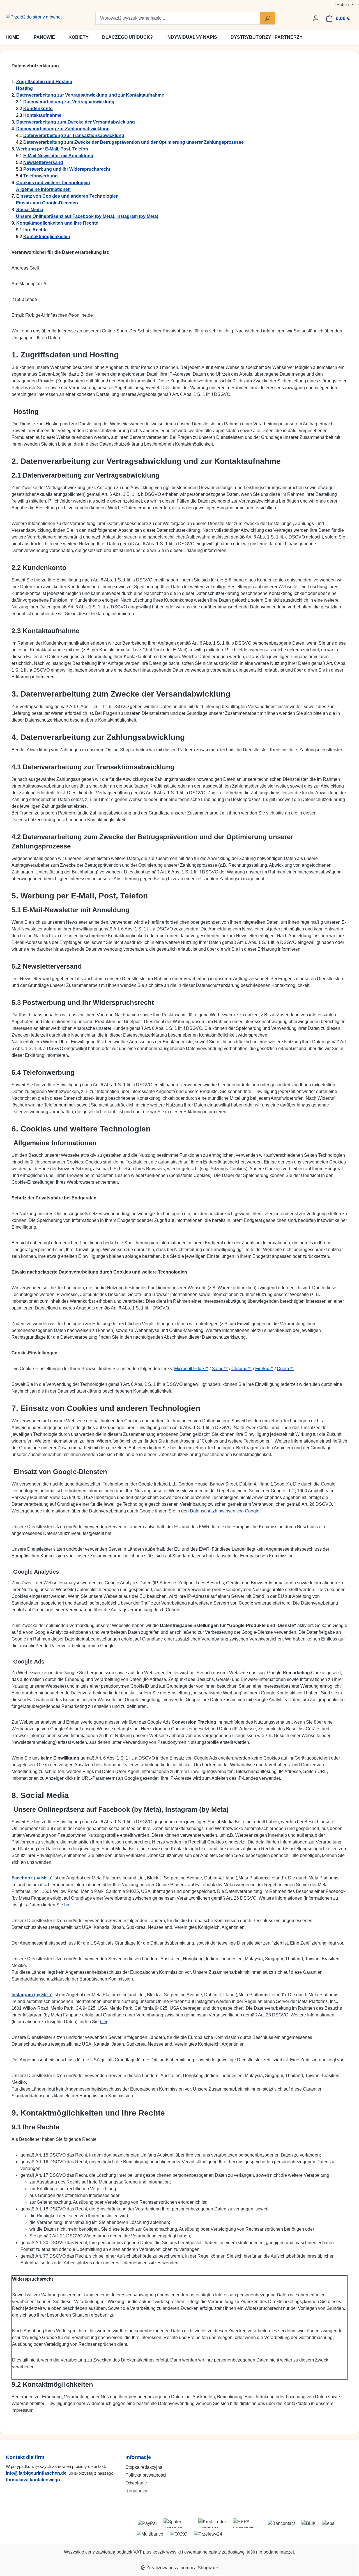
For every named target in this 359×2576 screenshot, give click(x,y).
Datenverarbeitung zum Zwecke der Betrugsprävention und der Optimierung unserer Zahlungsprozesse (134, 142)
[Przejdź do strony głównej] (34, 17)
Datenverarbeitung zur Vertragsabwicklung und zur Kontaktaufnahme (90, 95)
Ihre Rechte (35, 230)
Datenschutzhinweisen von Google (225, 1511)
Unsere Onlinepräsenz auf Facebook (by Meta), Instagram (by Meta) (87, 216)
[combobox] (178, 18)
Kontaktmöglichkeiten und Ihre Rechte (57, 223)
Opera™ (285, 1369)
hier (68, 1905)
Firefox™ (264, 1369)
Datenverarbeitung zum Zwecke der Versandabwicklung (76, 122)
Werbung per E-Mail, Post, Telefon (52, 149)
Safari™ (220, 1369)
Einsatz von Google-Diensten (47, 203)
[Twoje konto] (316, 18)
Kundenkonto (38, 109)
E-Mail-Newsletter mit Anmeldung (58, 156)
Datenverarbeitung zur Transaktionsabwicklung (74, 135)
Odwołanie (136, 2483)
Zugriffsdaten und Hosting (44, 82)
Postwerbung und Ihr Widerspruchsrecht (67, 169)
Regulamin (136, 2491)
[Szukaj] (268, 18)
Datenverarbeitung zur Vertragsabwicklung (69, 102)
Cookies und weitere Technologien (53, 183)
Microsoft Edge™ (191, 1369)
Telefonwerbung (41, 176)
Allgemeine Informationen (43, 189)
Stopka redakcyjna (144, 2467)
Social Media (30, 210)
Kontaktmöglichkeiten (47, 237)
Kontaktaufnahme (42, 115)
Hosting (24, 88)
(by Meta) (32, 1878)
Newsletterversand (43, 162)
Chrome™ (242, 1369)
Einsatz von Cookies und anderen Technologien (67, 196)
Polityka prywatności (146, 2475)
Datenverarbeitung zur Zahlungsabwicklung (63, 129)
